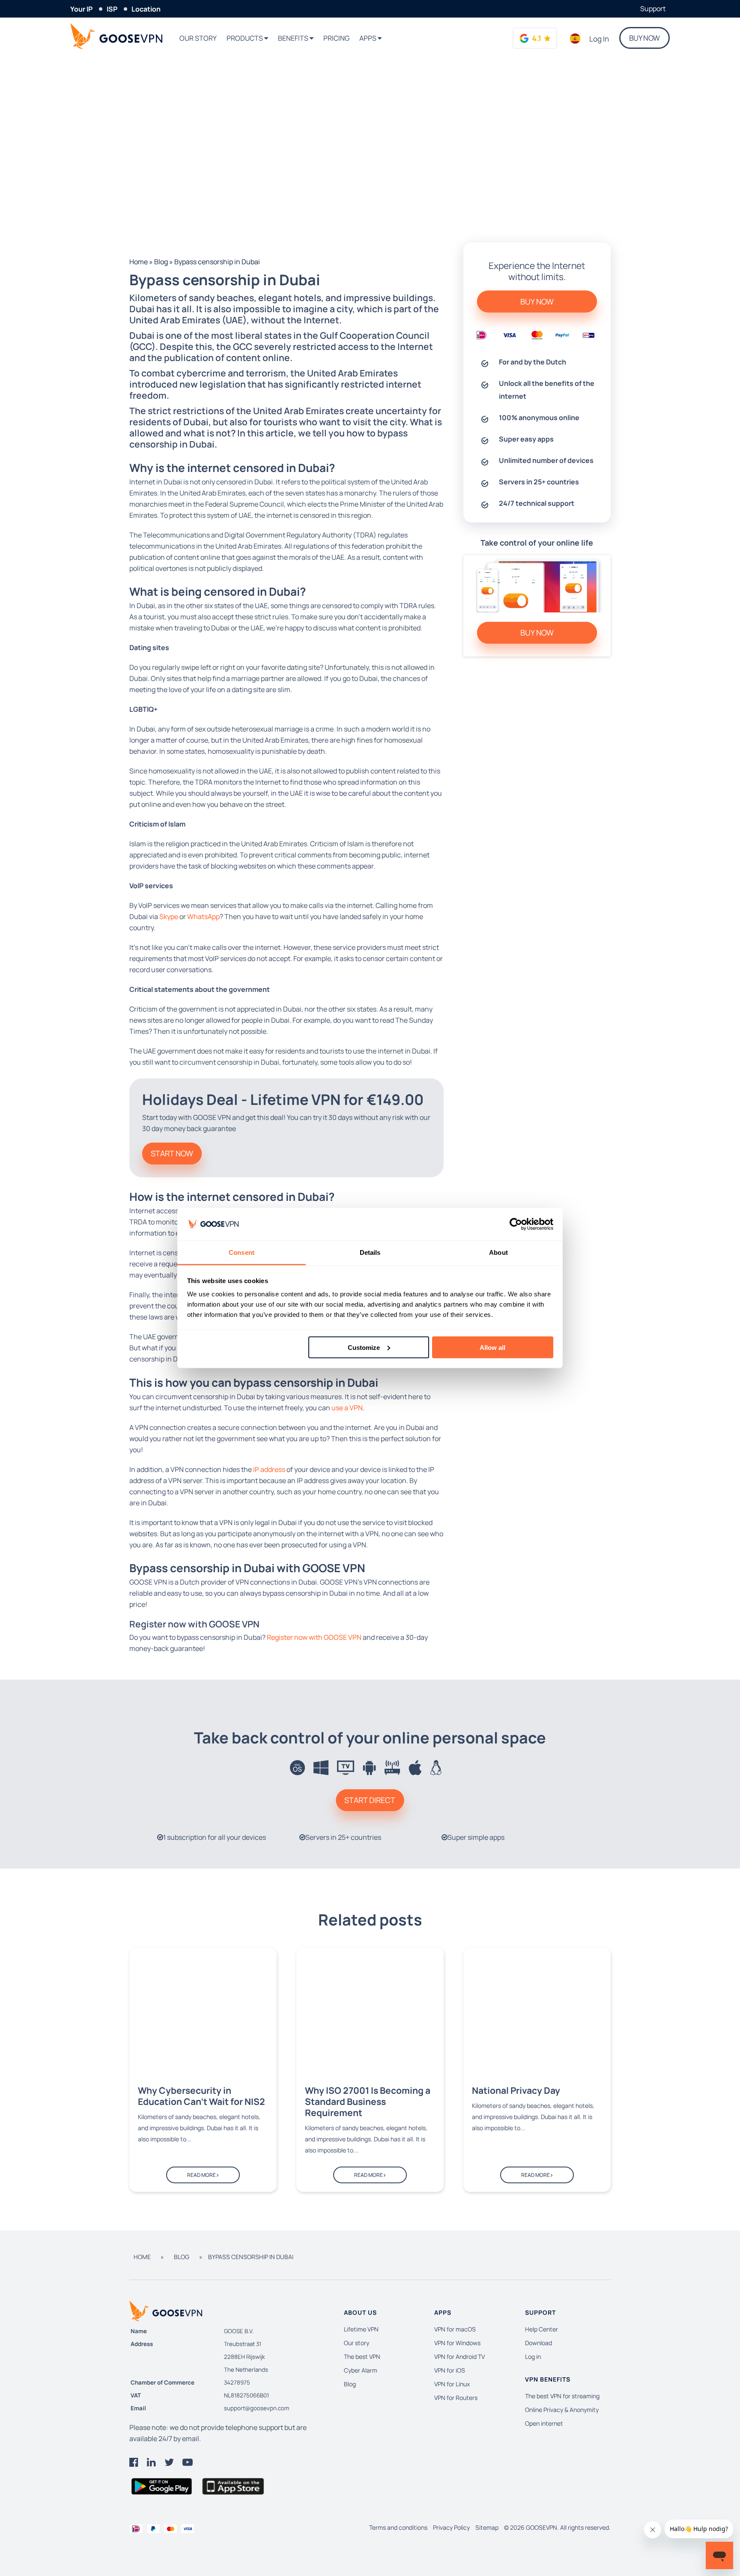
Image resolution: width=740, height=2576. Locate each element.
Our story (198, 38)
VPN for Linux (452, 2384)
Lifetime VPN (361, 2329)
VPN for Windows (457, 2343)
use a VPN (347, 1408)
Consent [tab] (242, 1252)
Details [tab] (370, 1252)
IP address (269, 1469)
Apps (369, 38)
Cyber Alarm (361, 2370)
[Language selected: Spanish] (575, 39)
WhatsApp (203, 916)
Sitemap (487, 2527)
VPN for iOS (450, 2370)
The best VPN (362, 2357)
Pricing (336, 38)
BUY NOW (645, 38)
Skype (169, 916)
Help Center (542, 2329)
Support (653, 9)
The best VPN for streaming (562, 2396)
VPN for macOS (455, 2329)
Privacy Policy (451, 2527)
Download (539, 2343)
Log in (599, 39)
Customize (364, 1347)
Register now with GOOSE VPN (314, 1637)
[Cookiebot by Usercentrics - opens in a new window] (516, 1224)
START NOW (172, 1153)
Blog (161, 262)
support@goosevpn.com (257, 2408)
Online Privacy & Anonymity (562, 2410)
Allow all (492, 1347)
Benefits (294, 38)
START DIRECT (370, 1800)
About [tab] (498, 1252)
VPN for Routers (456, 2398)
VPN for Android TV (460, 2357)
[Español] (575, 39)
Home (139, 262)
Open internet (544, 2423)
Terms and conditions (398, 2527)
